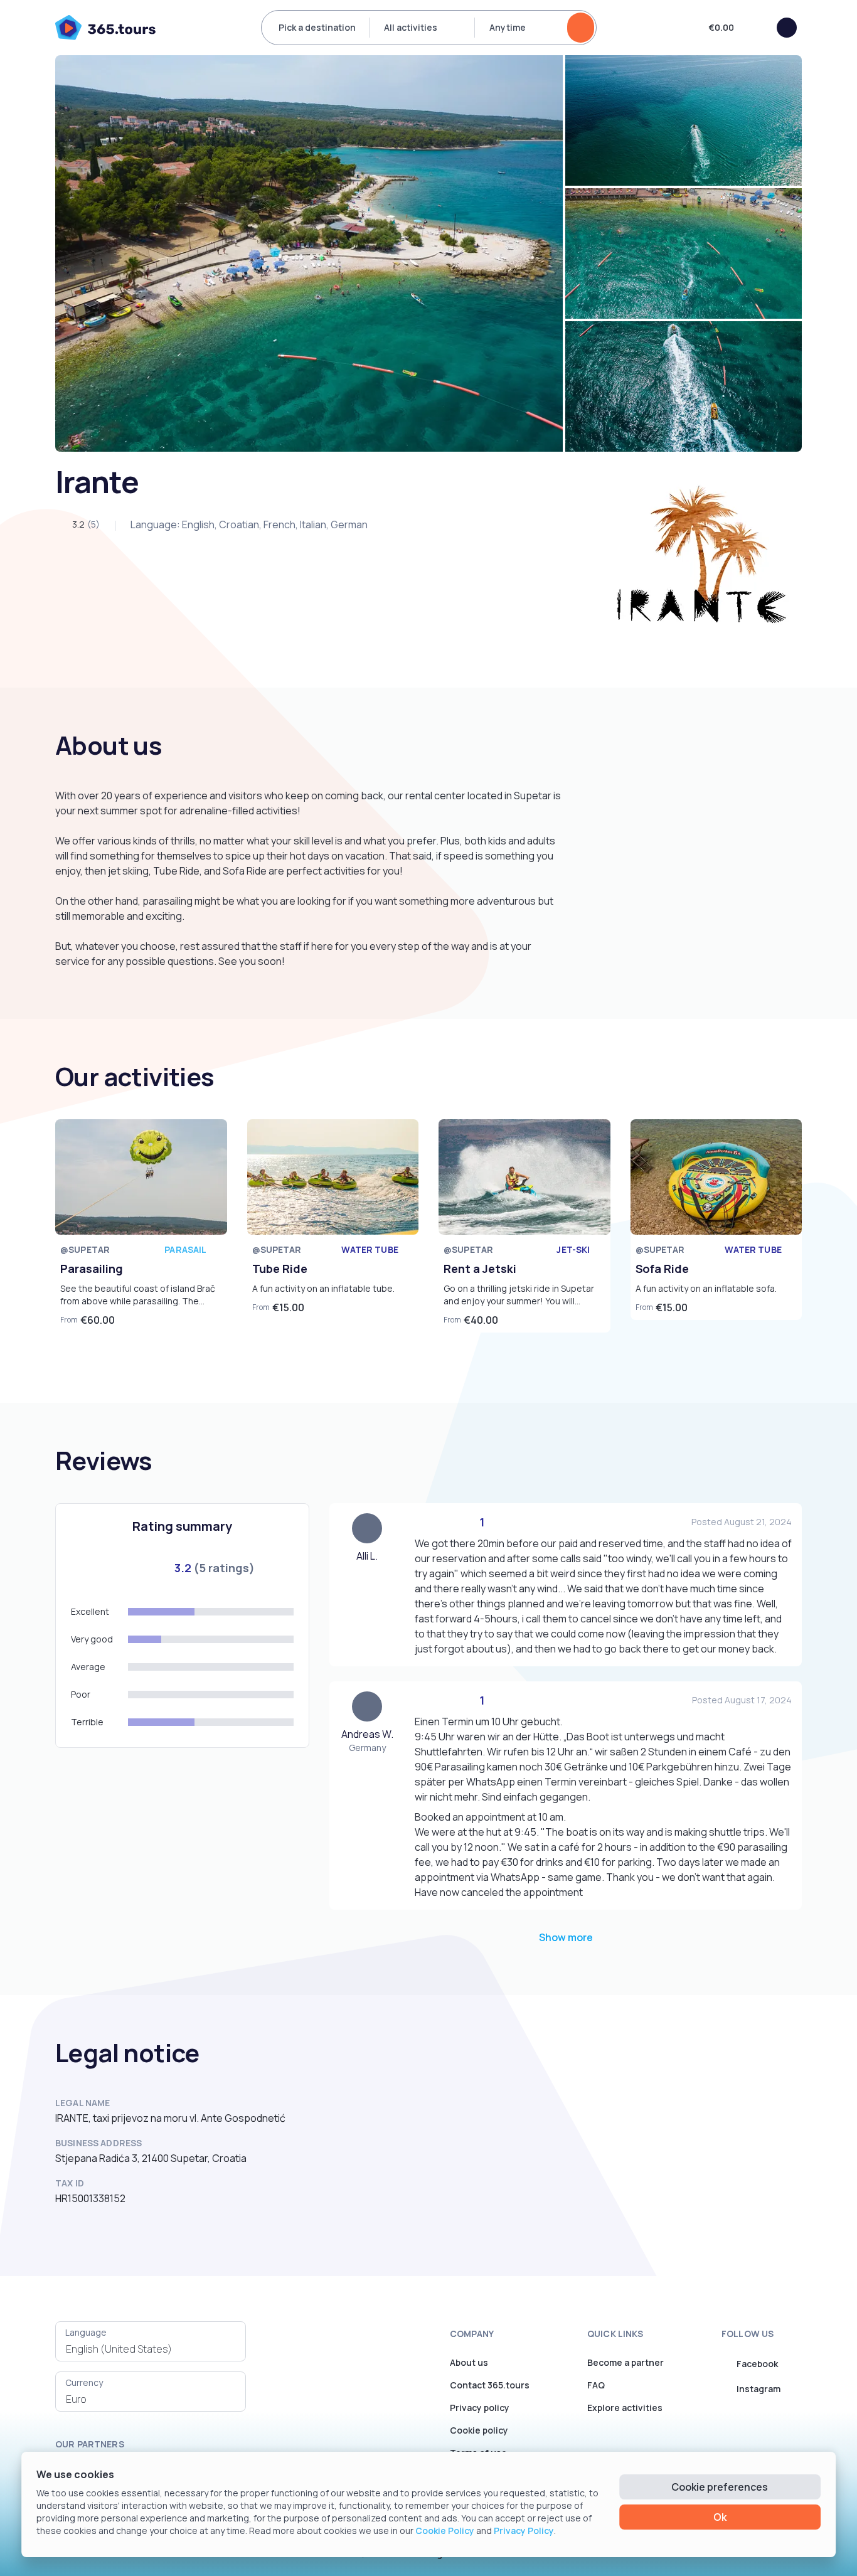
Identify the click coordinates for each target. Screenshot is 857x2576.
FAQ (596, 2385)
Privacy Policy (524, 2531)
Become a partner (625, 2362)
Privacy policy (480, 2408)
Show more (566, 1937)
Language (86, 2332)
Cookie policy (479, 2430)
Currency (84, 2382)
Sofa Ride (663, 1269)
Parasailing (92, 1269)
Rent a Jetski (480, 1269)
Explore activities (625, 2408)
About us (469, 2362)
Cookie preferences (720, 2487)
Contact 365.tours (490, 2385)
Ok (720, 2517)
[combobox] (151, 2349)
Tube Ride (280, 1269)
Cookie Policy (445, 2531)
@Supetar (85, 1249)
